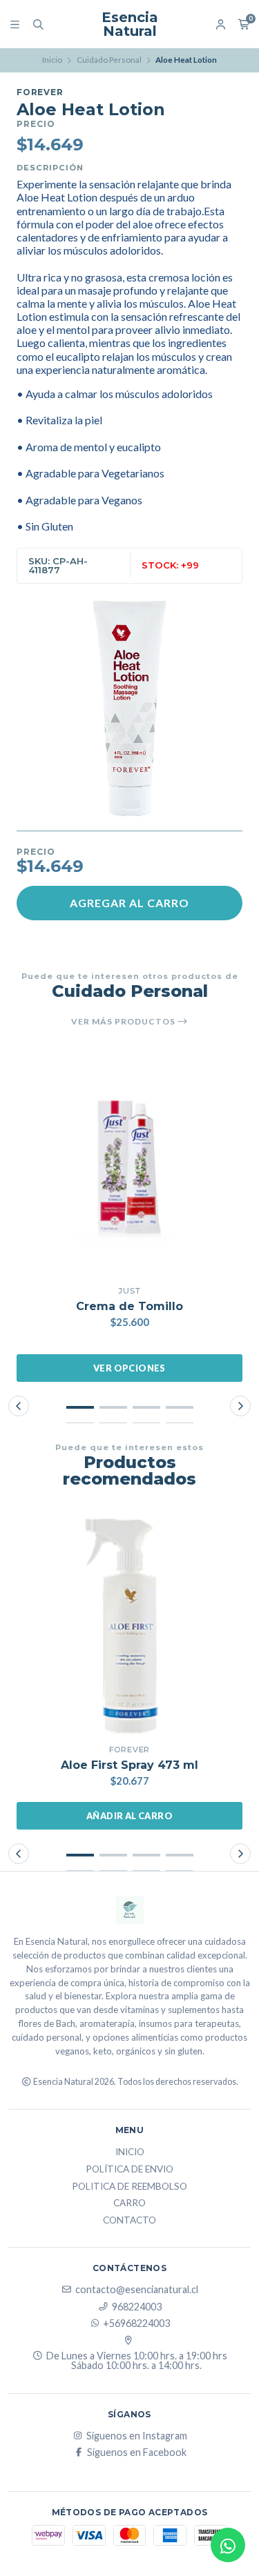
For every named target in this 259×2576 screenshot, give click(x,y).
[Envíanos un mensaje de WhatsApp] (228, 2545)
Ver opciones (129, 1368)
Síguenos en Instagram (137, 2436)
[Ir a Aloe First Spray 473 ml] (129, 1625)
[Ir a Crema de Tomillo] (129, 1166)
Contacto (129, 2221)
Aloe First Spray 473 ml (129, 1765)
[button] (80, 1407)
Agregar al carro (129, 903)
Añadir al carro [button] (129, 1816)
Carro (129, 2203)
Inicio (52, 60)
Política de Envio (129, 2170)
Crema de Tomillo (129, 1306)
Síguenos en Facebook (137, 2453)
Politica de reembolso (129, 2187)
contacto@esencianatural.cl (137, 2290)
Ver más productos (124, 1022)
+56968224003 (136, 2324)
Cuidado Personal (109, 60)
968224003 (137, 2307)
